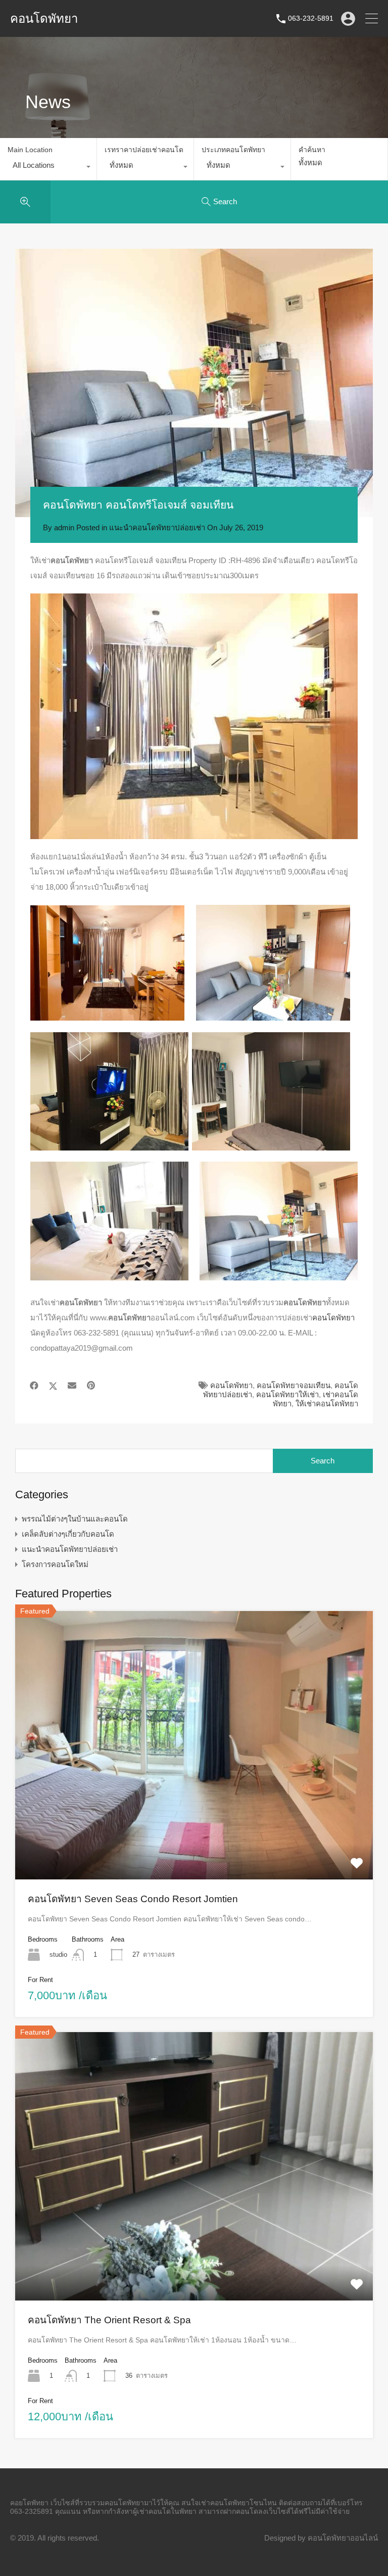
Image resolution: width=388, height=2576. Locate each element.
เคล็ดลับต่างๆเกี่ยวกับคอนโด (68, 1534)
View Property (194, 1825)
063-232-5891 (311, 18)
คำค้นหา (312, 150)
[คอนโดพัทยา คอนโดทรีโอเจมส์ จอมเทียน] (194, 383)
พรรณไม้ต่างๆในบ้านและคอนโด (75, 1519)
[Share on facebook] (34, 1386)
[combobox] (48, 168)
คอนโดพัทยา (44, 19)
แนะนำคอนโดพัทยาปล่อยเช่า (157, 527)
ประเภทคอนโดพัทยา (233, 150)
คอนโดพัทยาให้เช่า (287, 1394)
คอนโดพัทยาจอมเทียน (294, 1385)
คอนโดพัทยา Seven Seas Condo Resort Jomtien (133, 1899)
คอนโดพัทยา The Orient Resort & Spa (109, 2320)
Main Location (30, 150)
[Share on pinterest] (91, 1386)
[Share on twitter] (53, 1386)
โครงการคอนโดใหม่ (55, 1564)
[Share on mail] (72, 1386)
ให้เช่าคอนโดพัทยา (327, 1404)
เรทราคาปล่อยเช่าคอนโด (144, 150)
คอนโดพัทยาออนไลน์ (343, 2538)
